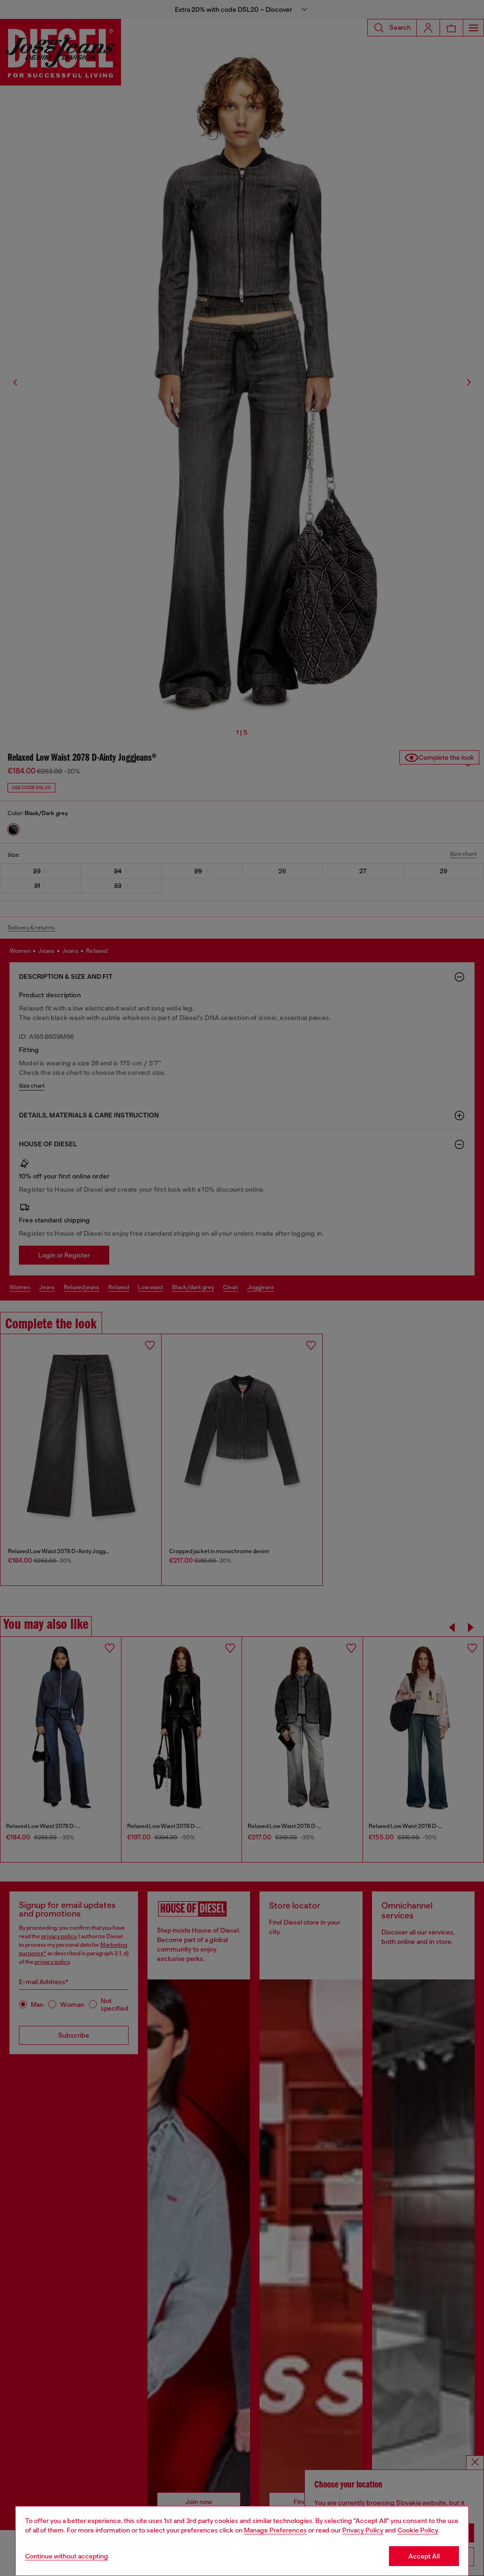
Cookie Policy (418, 2530)
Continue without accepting (67, 2556)
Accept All (424, 2556)
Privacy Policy (363, 2530)
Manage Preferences (275, 2530)
